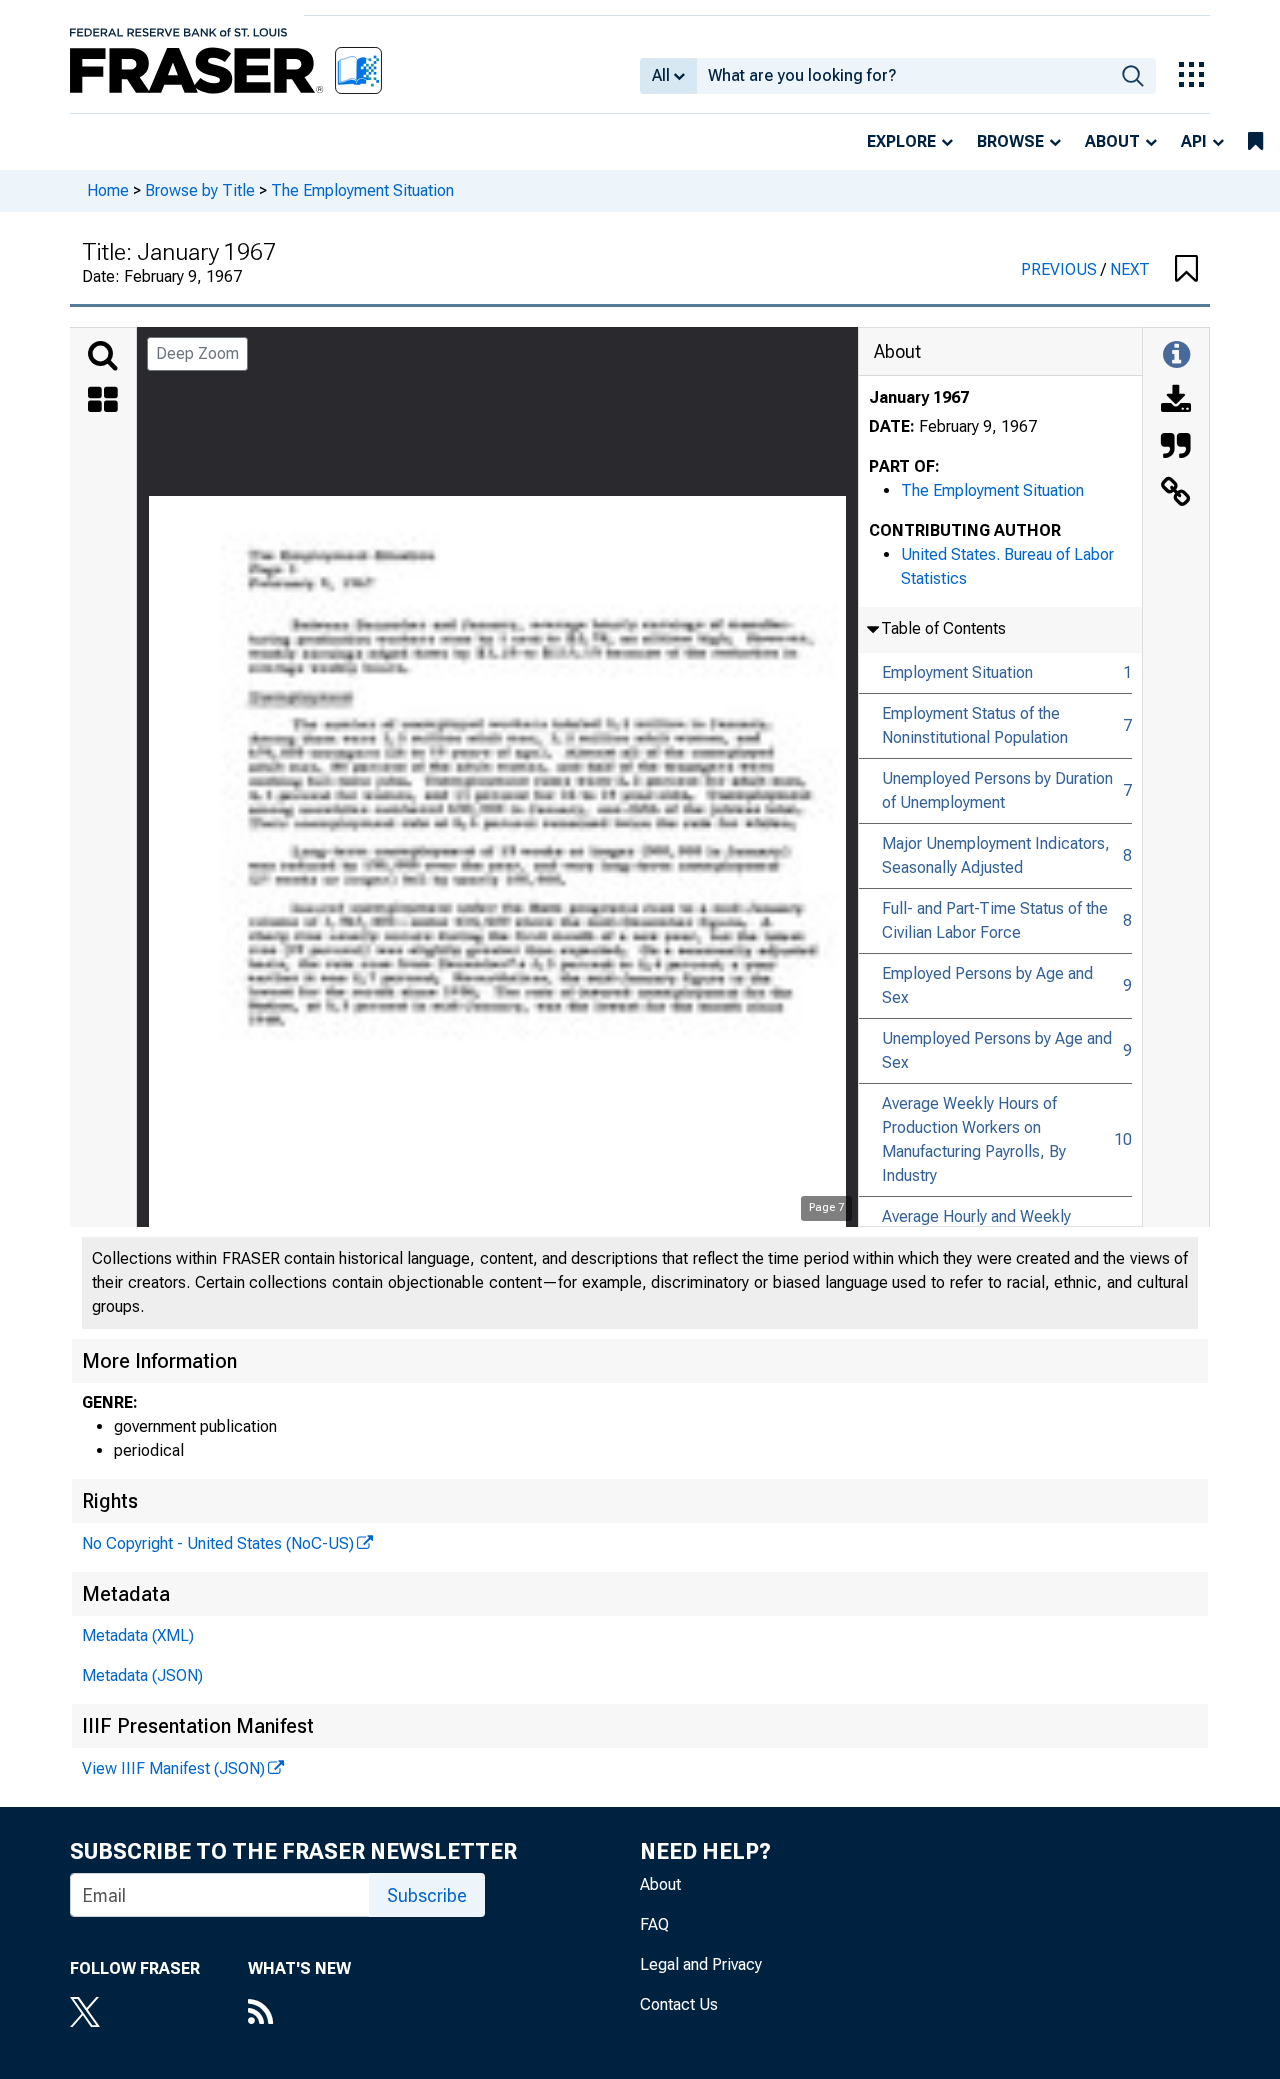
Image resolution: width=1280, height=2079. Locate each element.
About (1112, 141)
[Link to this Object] (1176, 494)
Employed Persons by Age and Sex (987, 985)
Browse (1010, 141)
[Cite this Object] (1176, 448)
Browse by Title (200, 190)
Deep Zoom (197, 353)
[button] (1186, 270)
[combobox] (903, 76)
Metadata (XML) (138, 1635)
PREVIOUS (1061, 269)
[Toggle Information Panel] (1176, 356)
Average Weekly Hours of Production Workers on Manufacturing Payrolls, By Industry (974, 1139)
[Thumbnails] (103, 402)
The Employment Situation (362, 190)
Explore (901, 141)
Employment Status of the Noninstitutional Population (975, 725)
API (1194, 141)
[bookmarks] (1255, 142)
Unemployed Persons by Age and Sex (997, 1050)
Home (108, 190)
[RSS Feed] (299, 2014)
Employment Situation (957, 672)
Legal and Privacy (701, 1964)
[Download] (1176, 402)
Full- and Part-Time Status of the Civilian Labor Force (995, 920)
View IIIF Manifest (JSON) (173, 1768)
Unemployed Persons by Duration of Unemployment (997, 790)
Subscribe (427, 1895)
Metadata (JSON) (142, 1675)
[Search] (103, 356)
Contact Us (679, 2004)
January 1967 (919, 397)
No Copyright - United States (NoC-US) (218, 1543)
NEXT (1130, 269)
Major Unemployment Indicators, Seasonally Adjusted (996, 855)
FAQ (654, 1924)
